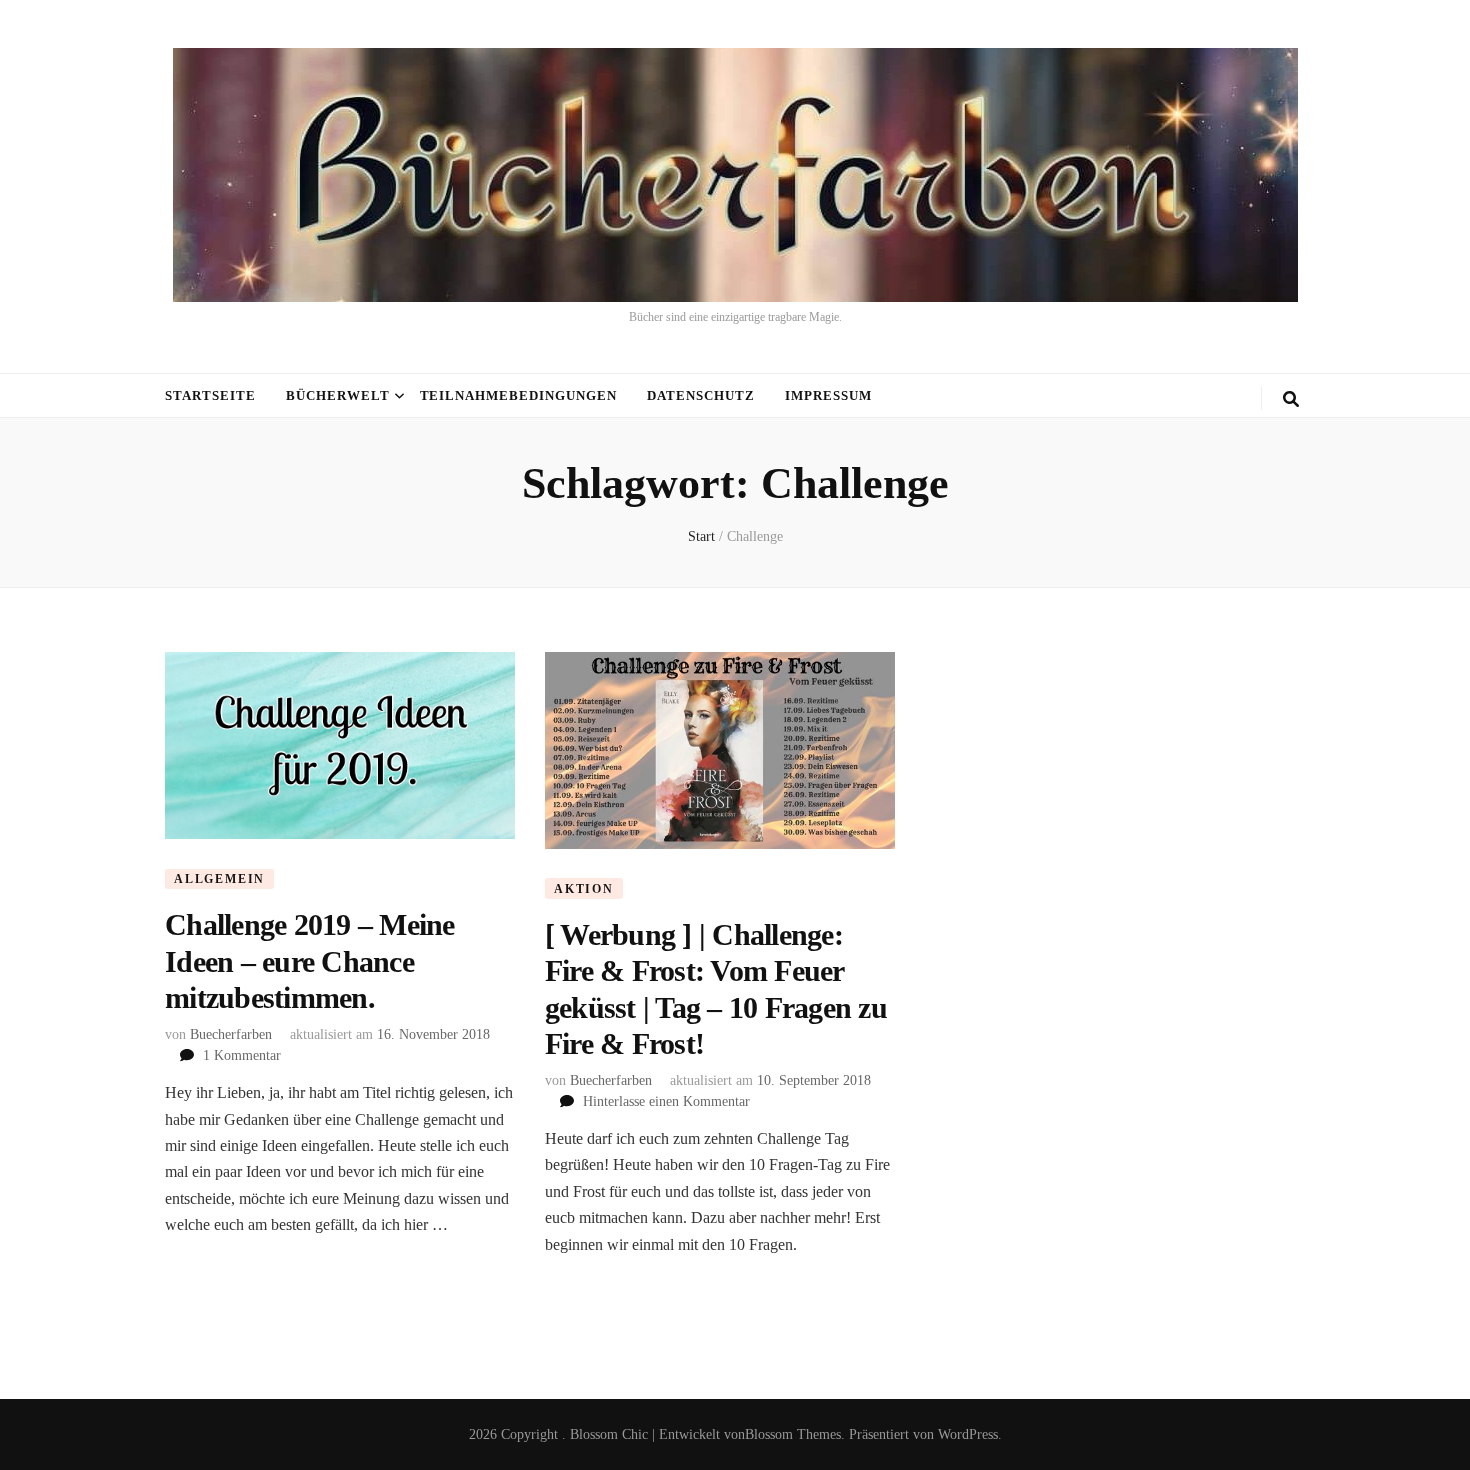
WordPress (968, 1434)
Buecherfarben (231, 1034)
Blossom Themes (793, 1434)
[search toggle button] (1291, 399)
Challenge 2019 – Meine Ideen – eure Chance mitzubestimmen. (310, 961)
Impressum (828, 395)
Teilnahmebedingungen (519, 395)
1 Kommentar (242, 1055)
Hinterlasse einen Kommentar (666, 1101)
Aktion (584, 889)
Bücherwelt (338, 395)
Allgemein (219, 879)
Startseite (210, 395)
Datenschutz (701, 395)
